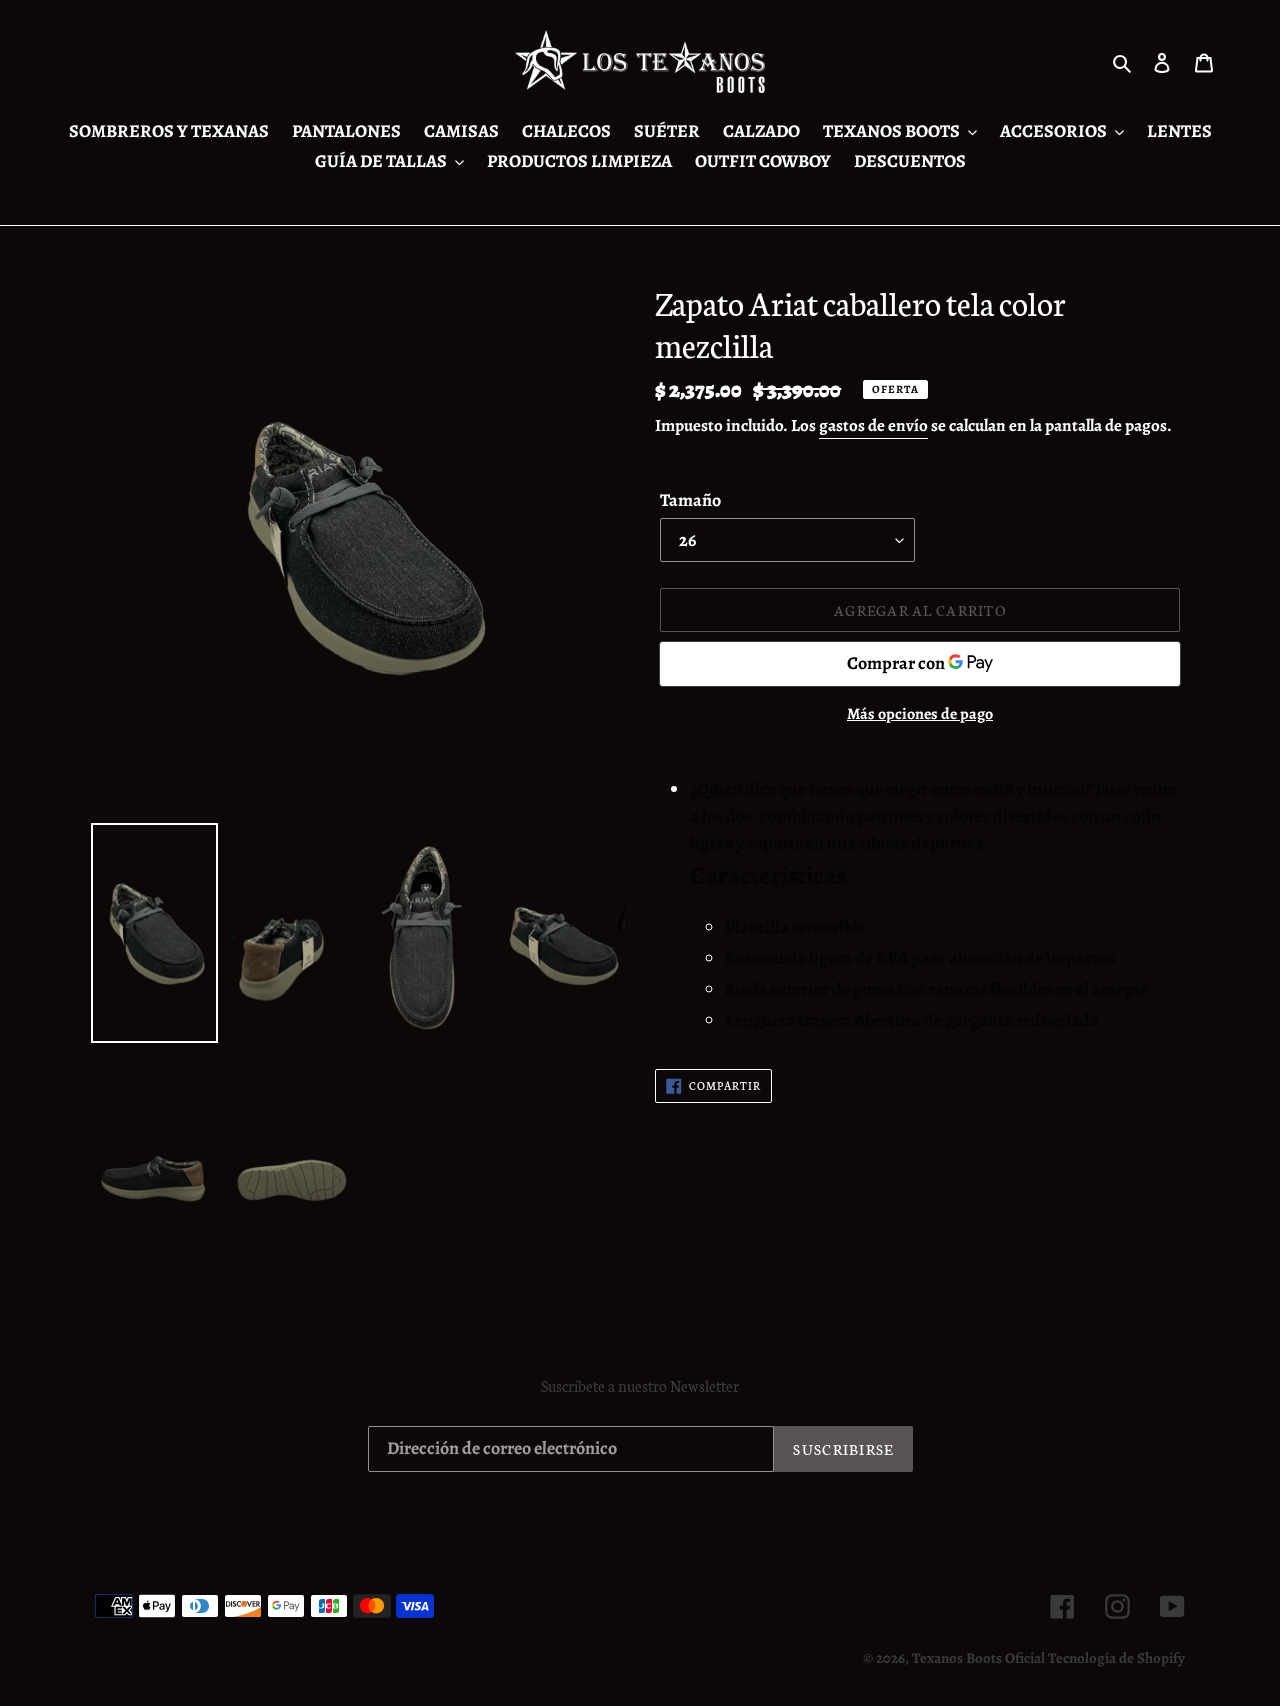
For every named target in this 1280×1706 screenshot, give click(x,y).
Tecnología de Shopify (1116, 1658)
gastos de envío (873, 425)
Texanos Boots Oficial (978, 1658)
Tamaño (690, 499)
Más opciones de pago (920, 714)
